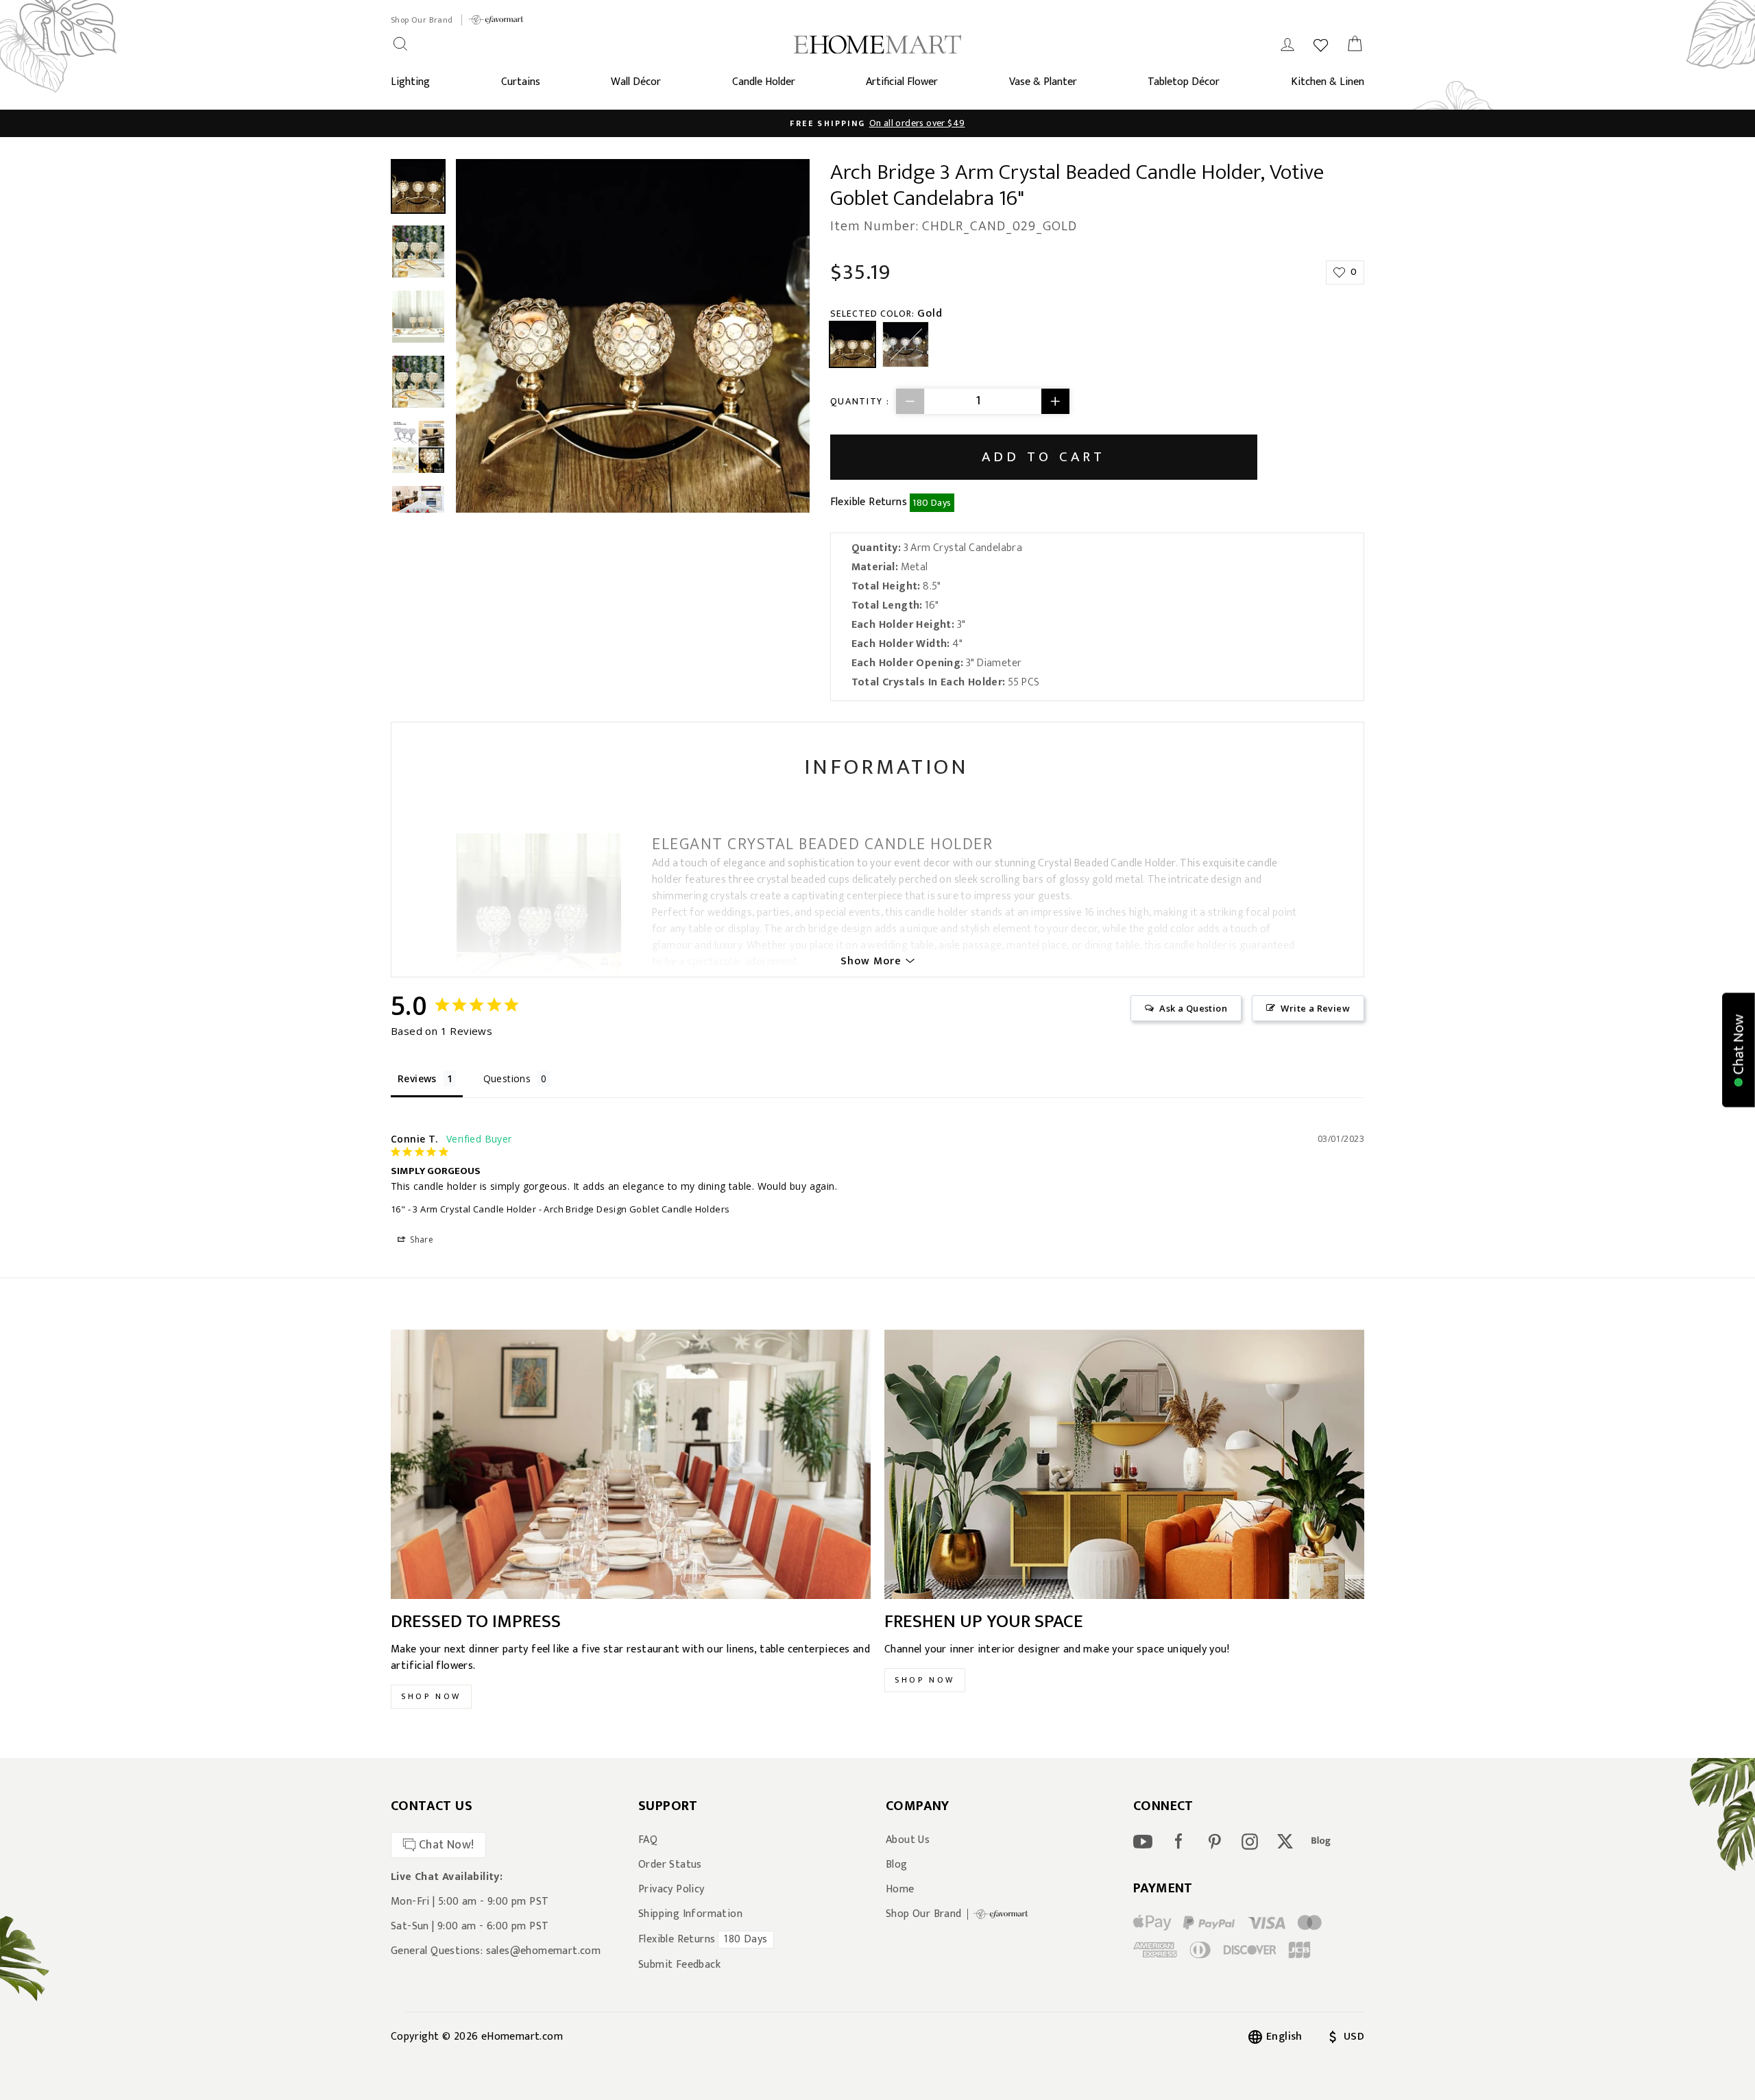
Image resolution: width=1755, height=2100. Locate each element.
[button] (1739, 1050)
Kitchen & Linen (1328, 82)
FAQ (648, 1840)
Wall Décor (636, 82)
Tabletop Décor (1184, 82)
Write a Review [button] (1315, 1008)
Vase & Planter (1043, 82)
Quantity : (860, 401)
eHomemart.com (522, 2037)
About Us (908, 1840)
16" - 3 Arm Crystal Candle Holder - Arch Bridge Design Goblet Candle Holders (560, 1209)
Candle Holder (764, 82)
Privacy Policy (671, 1890)
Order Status (670, 1865)
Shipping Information (690, 1914)
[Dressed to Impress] (631, 1465)
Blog (897, 1865)
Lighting (410, 82)
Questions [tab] (507, 1078)
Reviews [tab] (417, 1078)
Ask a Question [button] (1193, 1008)
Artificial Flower (902, 82)
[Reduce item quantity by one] (910, 401)
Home (900, 1890)
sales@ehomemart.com (544, 1951)
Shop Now (431, 1696)
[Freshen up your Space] (1124, 1465)
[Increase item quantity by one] (1055, 401)
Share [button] (421, 1240)
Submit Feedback (679, 1965)
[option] (877, 123)
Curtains (521, 82)
